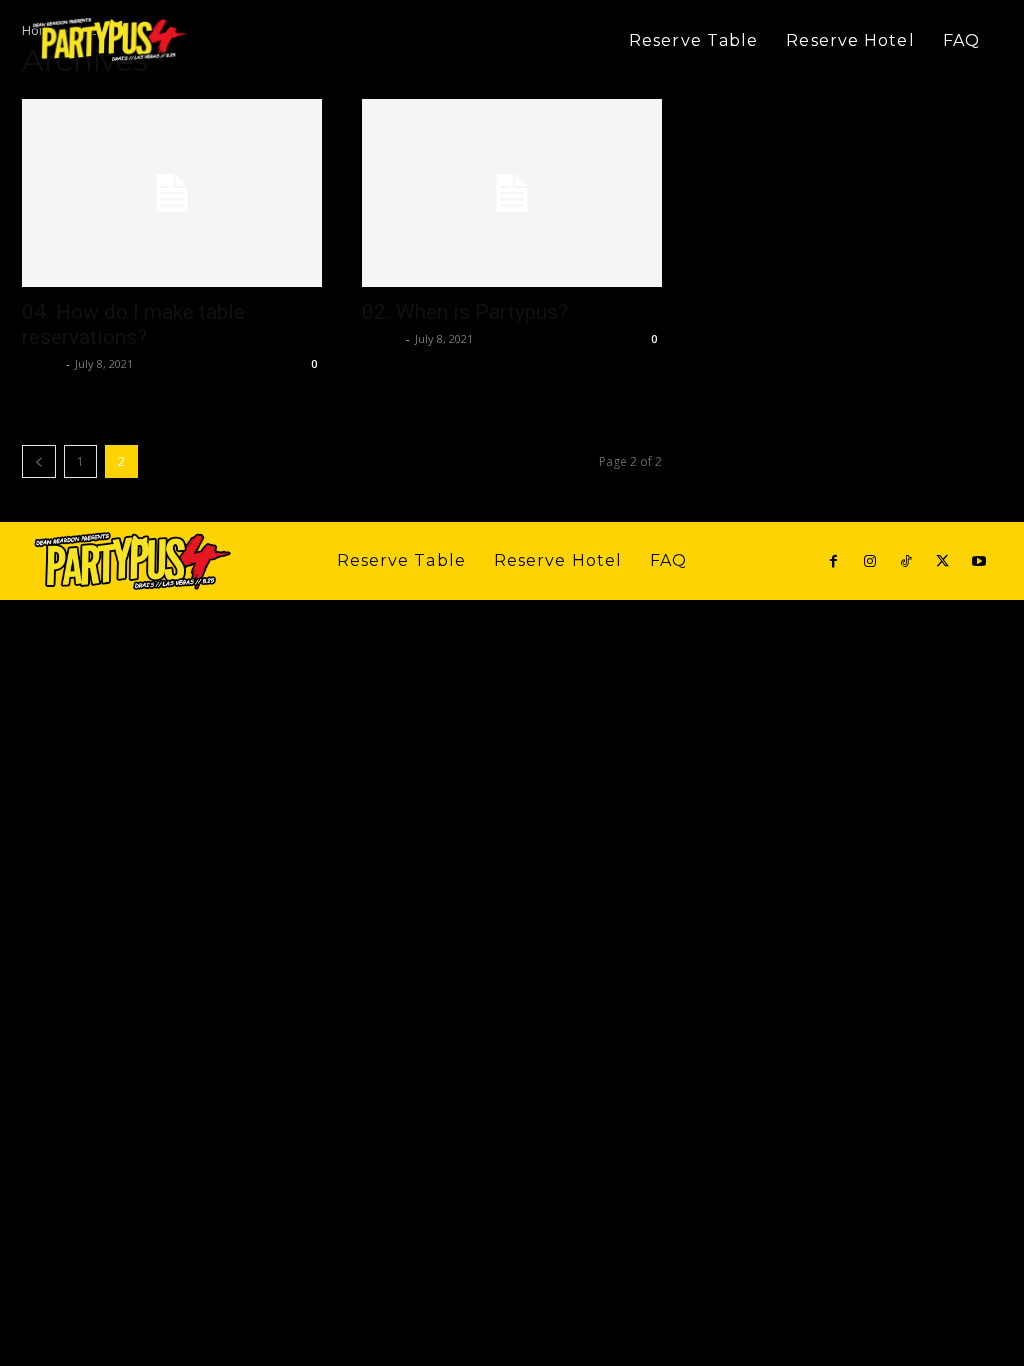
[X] (942, 562)
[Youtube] (979, 562)
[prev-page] (39, 461)
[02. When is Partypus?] (512, 193)
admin (41, 363)
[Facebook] (833, 562)
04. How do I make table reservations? (133, 324)
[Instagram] (869, 562)
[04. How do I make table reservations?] (172, 193)
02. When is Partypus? (465, 312)
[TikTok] (906, 562)
